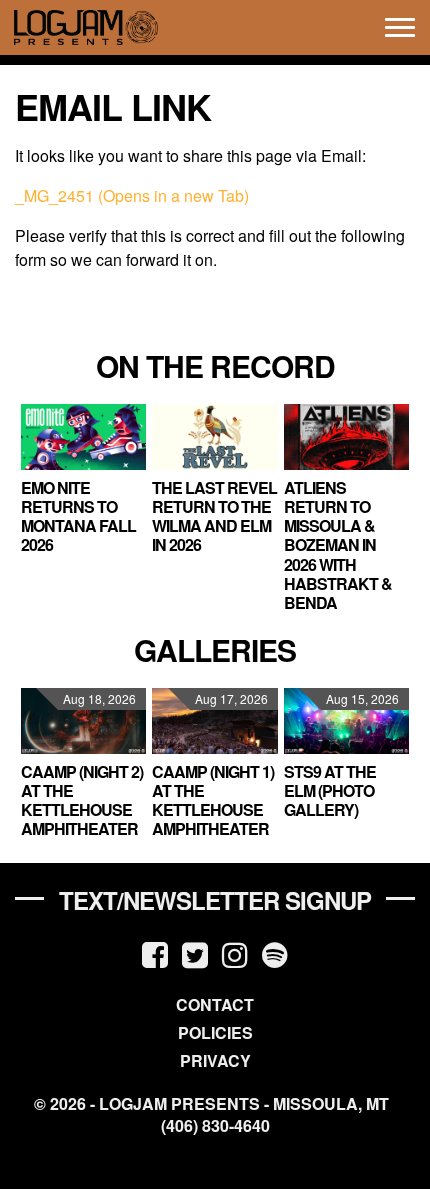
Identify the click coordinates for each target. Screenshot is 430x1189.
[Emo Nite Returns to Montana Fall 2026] (83, 437)
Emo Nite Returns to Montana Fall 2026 (78, 516)
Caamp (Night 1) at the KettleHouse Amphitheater (213, 800)
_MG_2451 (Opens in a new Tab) (132, 195)
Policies (215, 1032)
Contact (215, 1004)
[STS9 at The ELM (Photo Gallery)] (346, 721)
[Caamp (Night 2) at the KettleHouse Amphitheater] (83, 721)
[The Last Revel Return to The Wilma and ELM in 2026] (214, 437)
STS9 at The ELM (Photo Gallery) (330, 790)
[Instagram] (235, 953)
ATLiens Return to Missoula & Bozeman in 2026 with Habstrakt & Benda (338, 545)
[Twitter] (195, 953)
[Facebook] (155, 953)
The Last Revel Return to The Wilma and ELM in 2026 (214, 516)
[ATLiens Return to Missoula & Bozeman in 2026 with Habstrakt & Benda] (346, 437)
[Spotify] (275, 953)
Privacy (215, 1060)
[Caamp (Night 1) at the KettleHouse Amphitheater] (214, 721)
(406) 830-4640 (215, 1126)
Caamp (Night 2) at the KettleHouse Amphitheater (82, 800)
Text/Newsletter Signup (215, 900)
